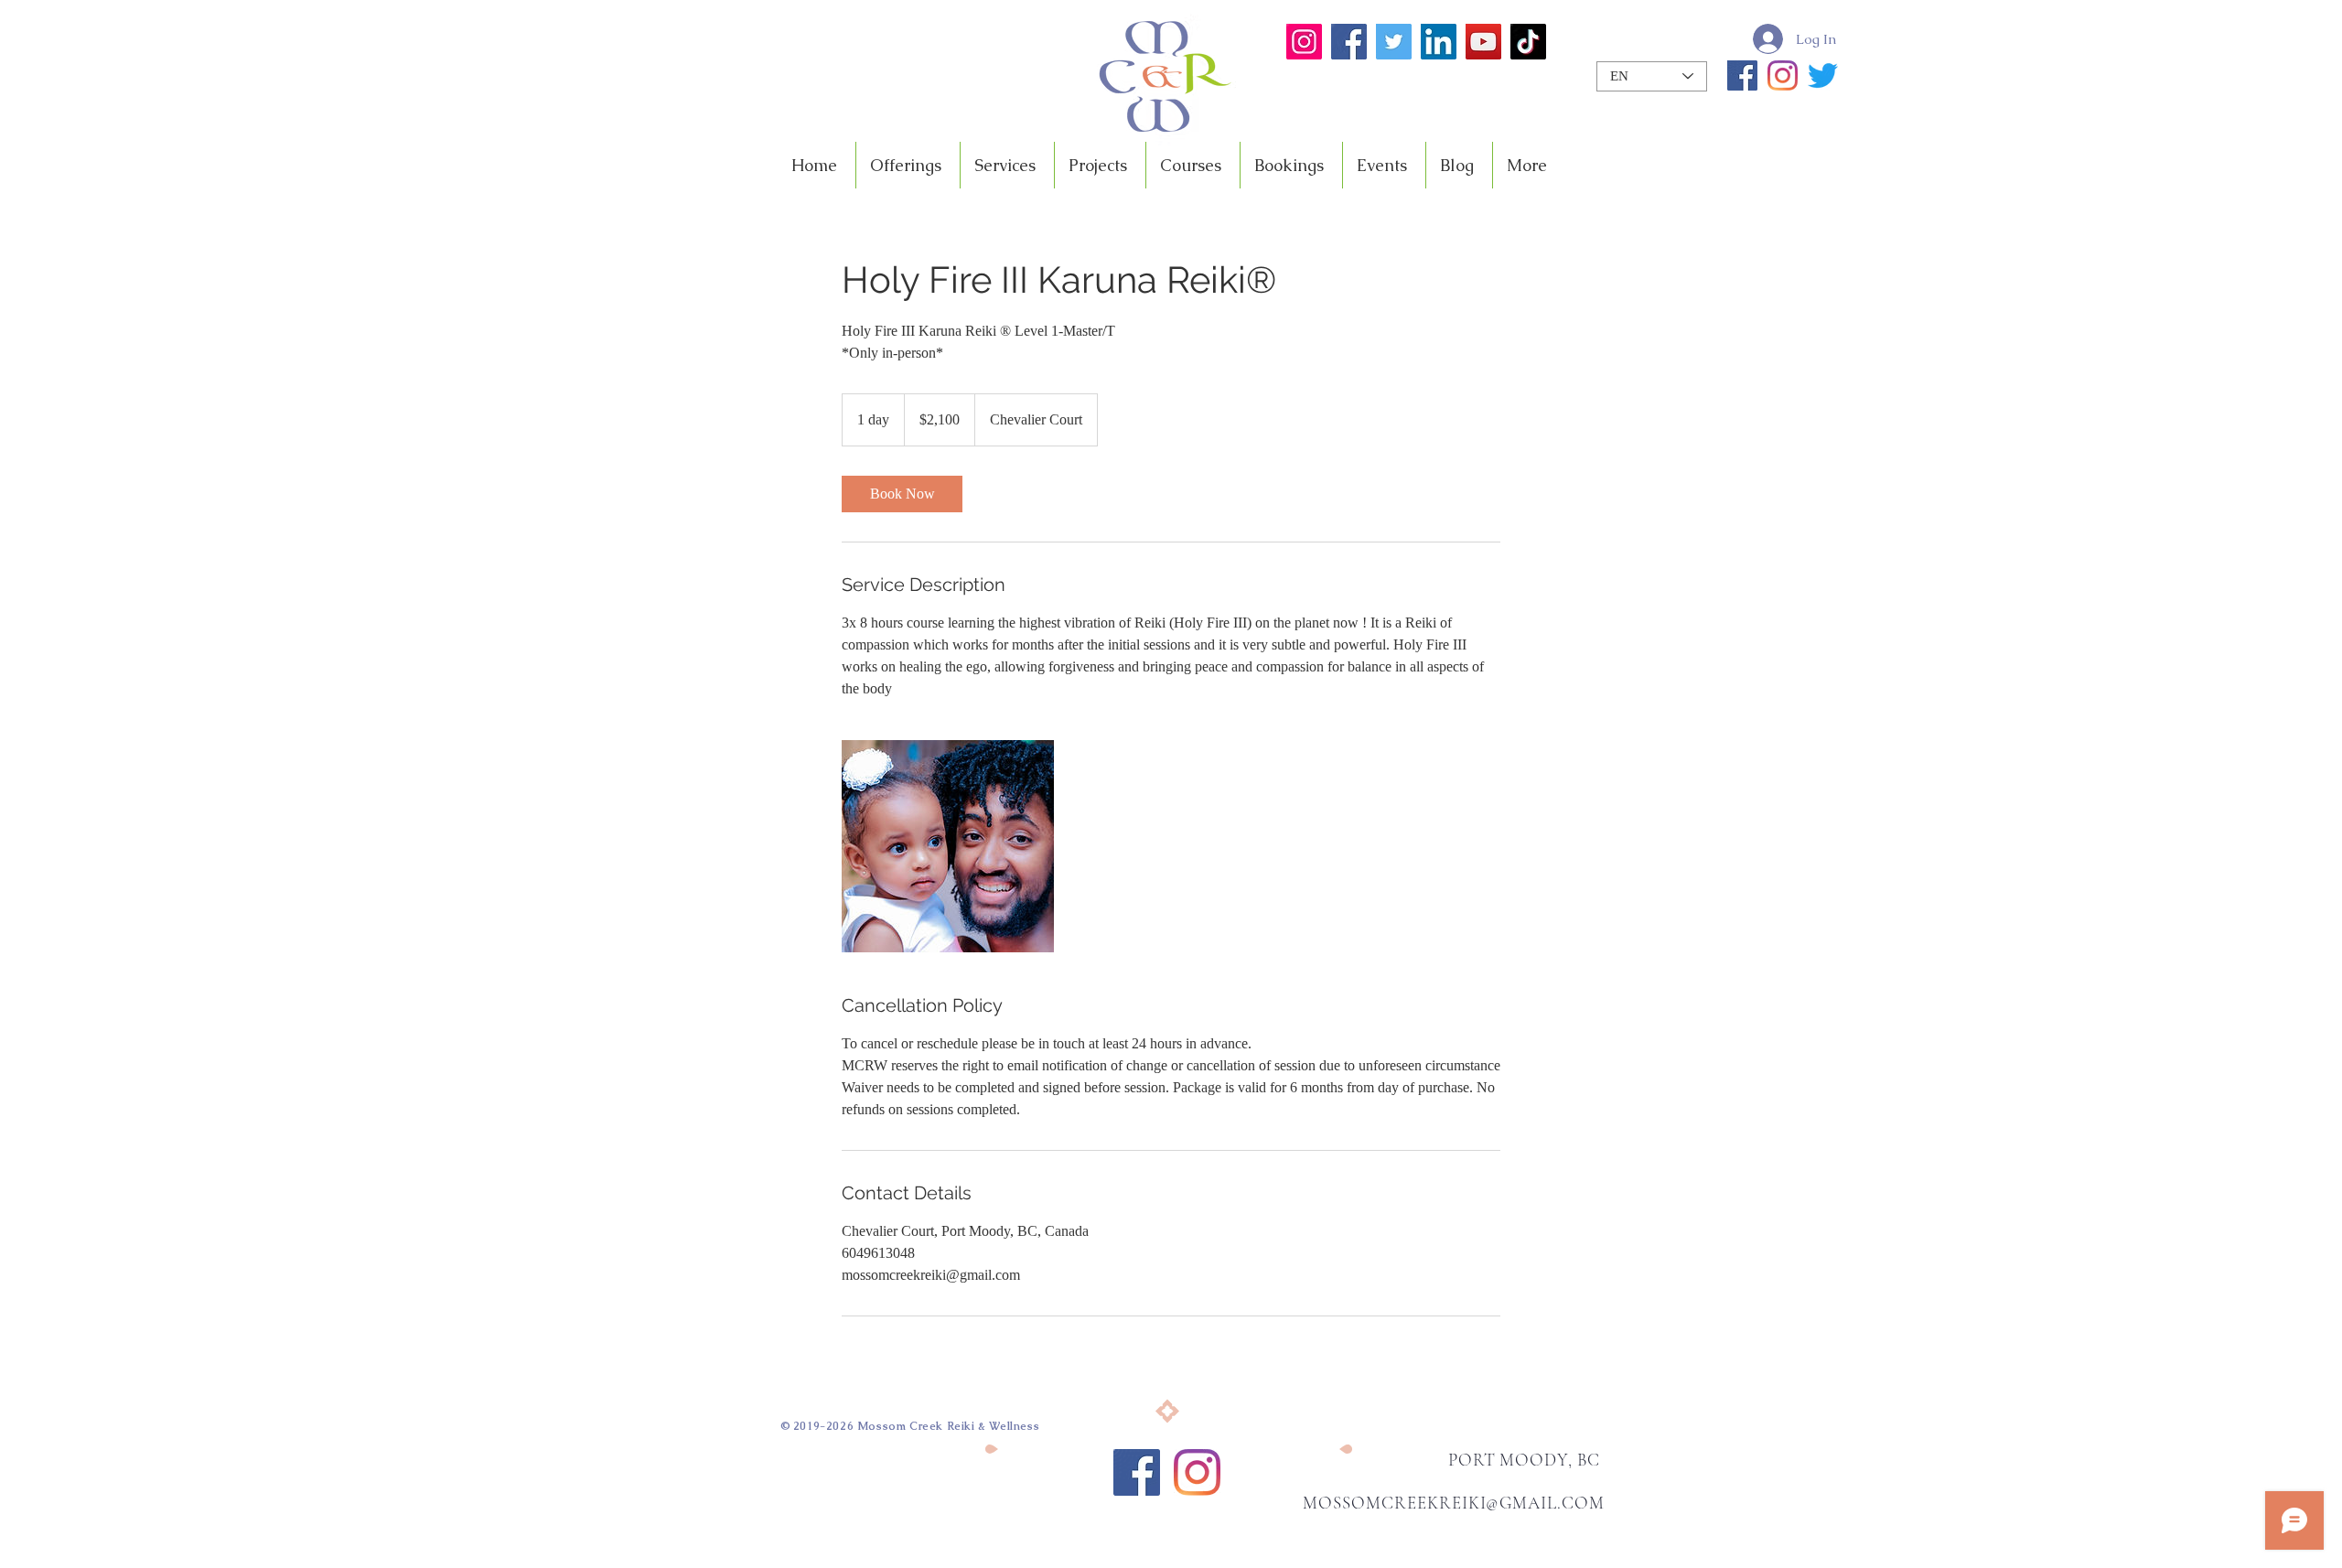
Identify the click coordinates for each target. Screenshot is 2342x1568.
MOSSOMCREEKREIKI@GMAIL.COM (1454, 1503)
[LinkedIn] (1439, 42)
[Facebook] (1349, 42)
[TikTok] (1528, 42)
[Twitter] (1394, 42)
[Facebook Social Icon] (1137, 1472)
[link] (902, 494)
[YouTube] (1483, 42)
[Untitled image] (948, 846)
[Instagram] (1304, 42)
